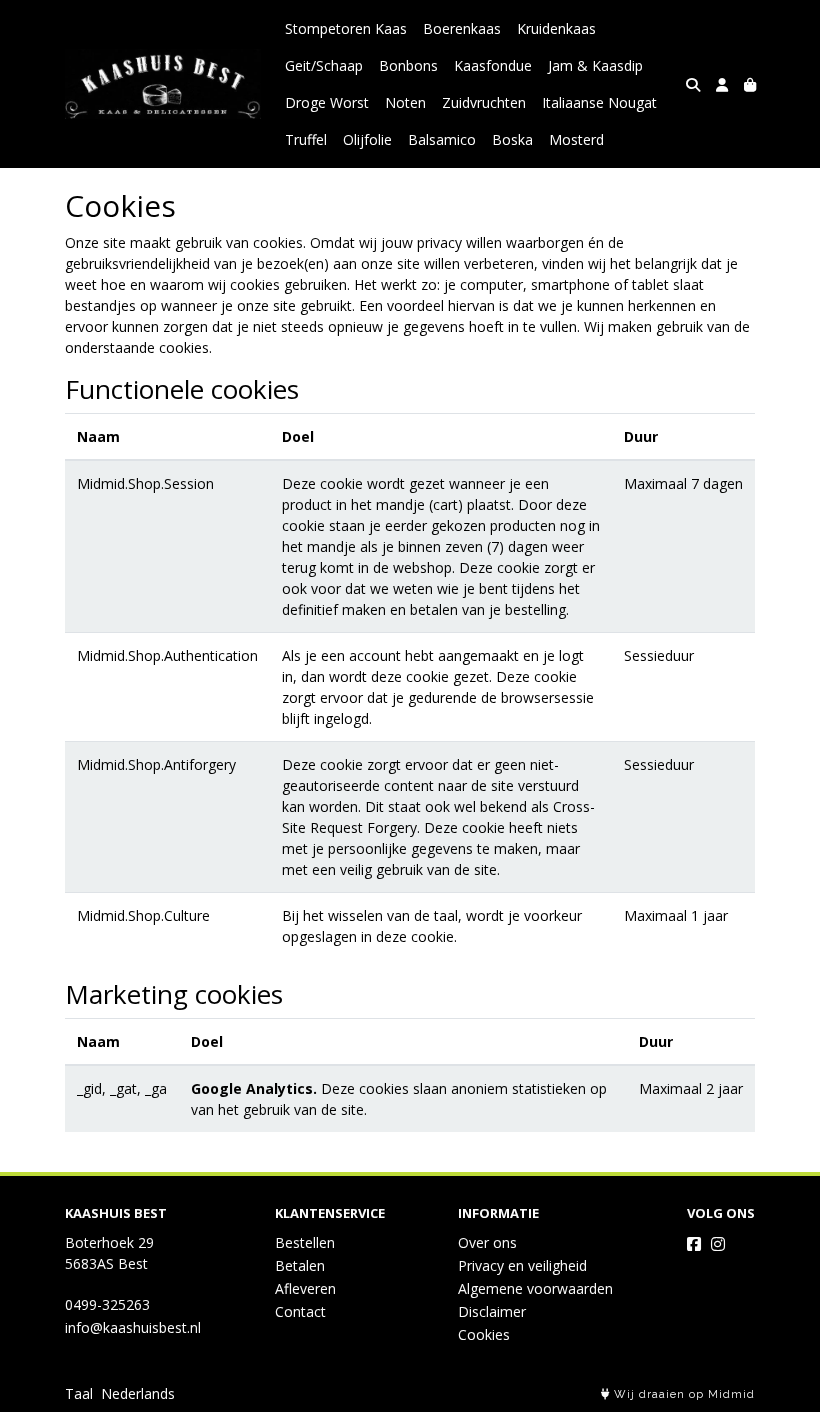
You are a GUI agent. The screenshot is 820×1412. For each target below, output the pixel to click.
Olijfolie (367, 139)
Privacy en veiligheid (522, 1265)
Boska (512, 139)
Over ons (487, 1242)
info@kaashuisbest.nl (133, 1327)
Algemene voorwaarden (535, 1288)
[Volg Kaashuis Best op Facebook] (694, 1244)
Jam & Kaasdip (595, 65)
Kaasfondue (493, 65)
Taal (79, 1393)
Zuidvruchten (484, 102)
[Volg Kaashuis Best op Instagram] (718, 1244)
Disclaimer (492, 1311)
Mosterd (576, 139)
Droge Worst (327, 102)
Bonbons (408, 65)
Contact (300, 1311)
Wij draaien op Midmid (682, 1394)
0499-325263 (107, 1304)
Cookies (484, 1334)
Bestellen (305, 1242)
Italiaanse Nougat (599, 102)
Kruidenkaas (556, 28)
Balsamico (442, 139)
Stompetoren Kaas (346, 28)
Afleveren (305, 1288)
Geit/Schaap (324, 65)
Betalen (300, 1265)
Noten (405, 102)
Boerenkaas (462, 28)
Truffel (306, 139)
